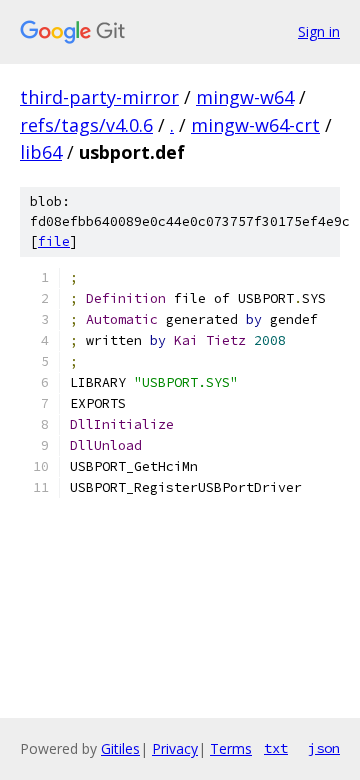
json (324, 748)
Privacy (175, 748)
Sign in (319, 31)
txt (276, 748)
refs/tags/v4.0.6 (86, 125)
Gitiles (120, 748)
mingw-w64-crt (255, 125)
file (54, 241)
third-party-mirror (99, 97)
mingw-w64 (245, 97)
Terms (231, 748)
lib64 (41, 152)
